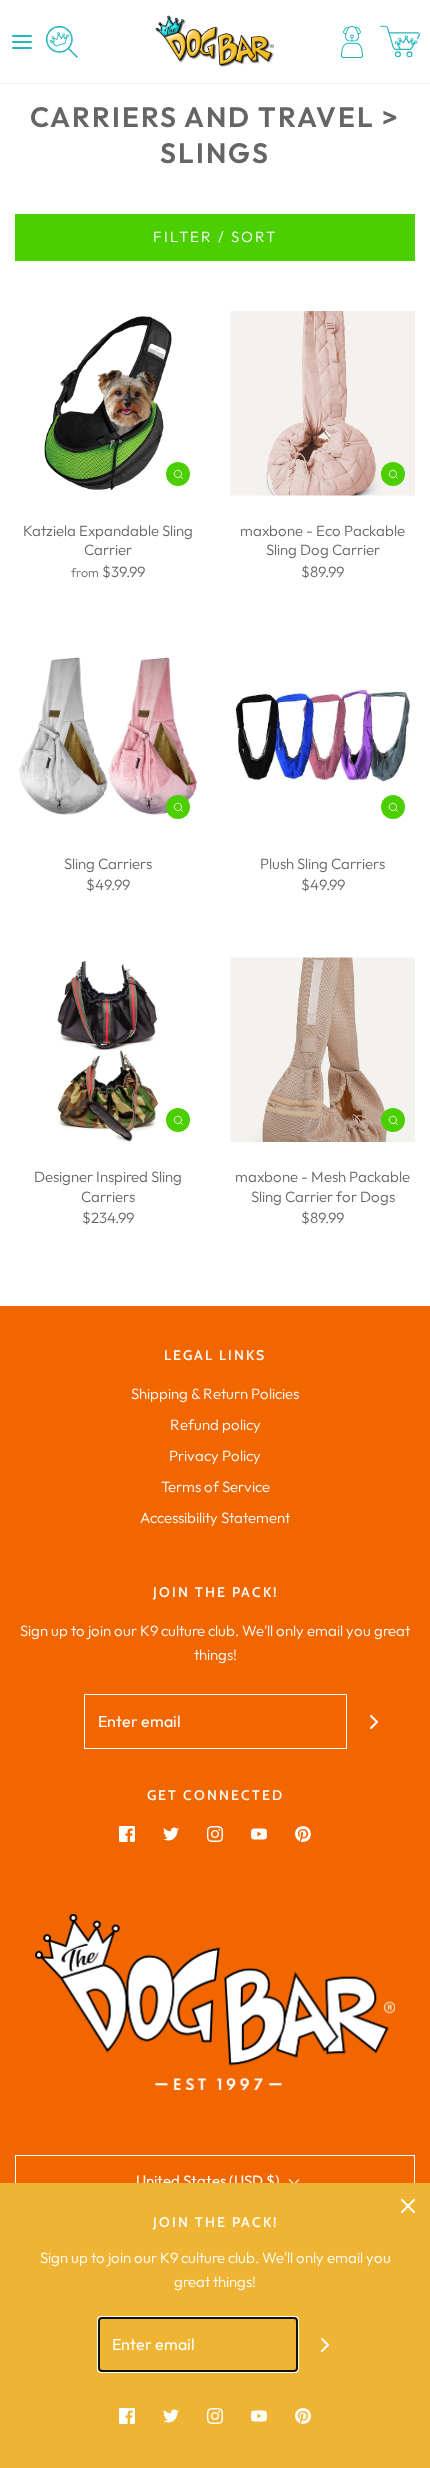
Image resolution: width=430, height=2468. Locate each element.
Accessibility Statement (215, 1517)
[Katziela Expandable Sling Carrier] (107, 403)
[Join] (374, 1721)
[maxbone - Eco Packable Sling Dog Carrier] (322, 403)
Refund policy (215, 1424)
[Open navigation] (22, 42)
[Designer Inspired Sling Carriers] (107, 1049)
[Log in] (352, 42)
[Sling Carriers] (107, 736)
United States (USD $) (209, 2180)
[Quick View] (178, 472)
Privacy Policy (215, 1455)
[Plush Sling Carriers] (322, 736)
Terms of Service (215, 1486)
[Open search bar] (62, 42)
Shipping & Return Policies (215, 1393)
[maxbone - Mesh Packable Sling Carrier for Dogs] (322, 1049)
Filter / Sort (215, 236)
